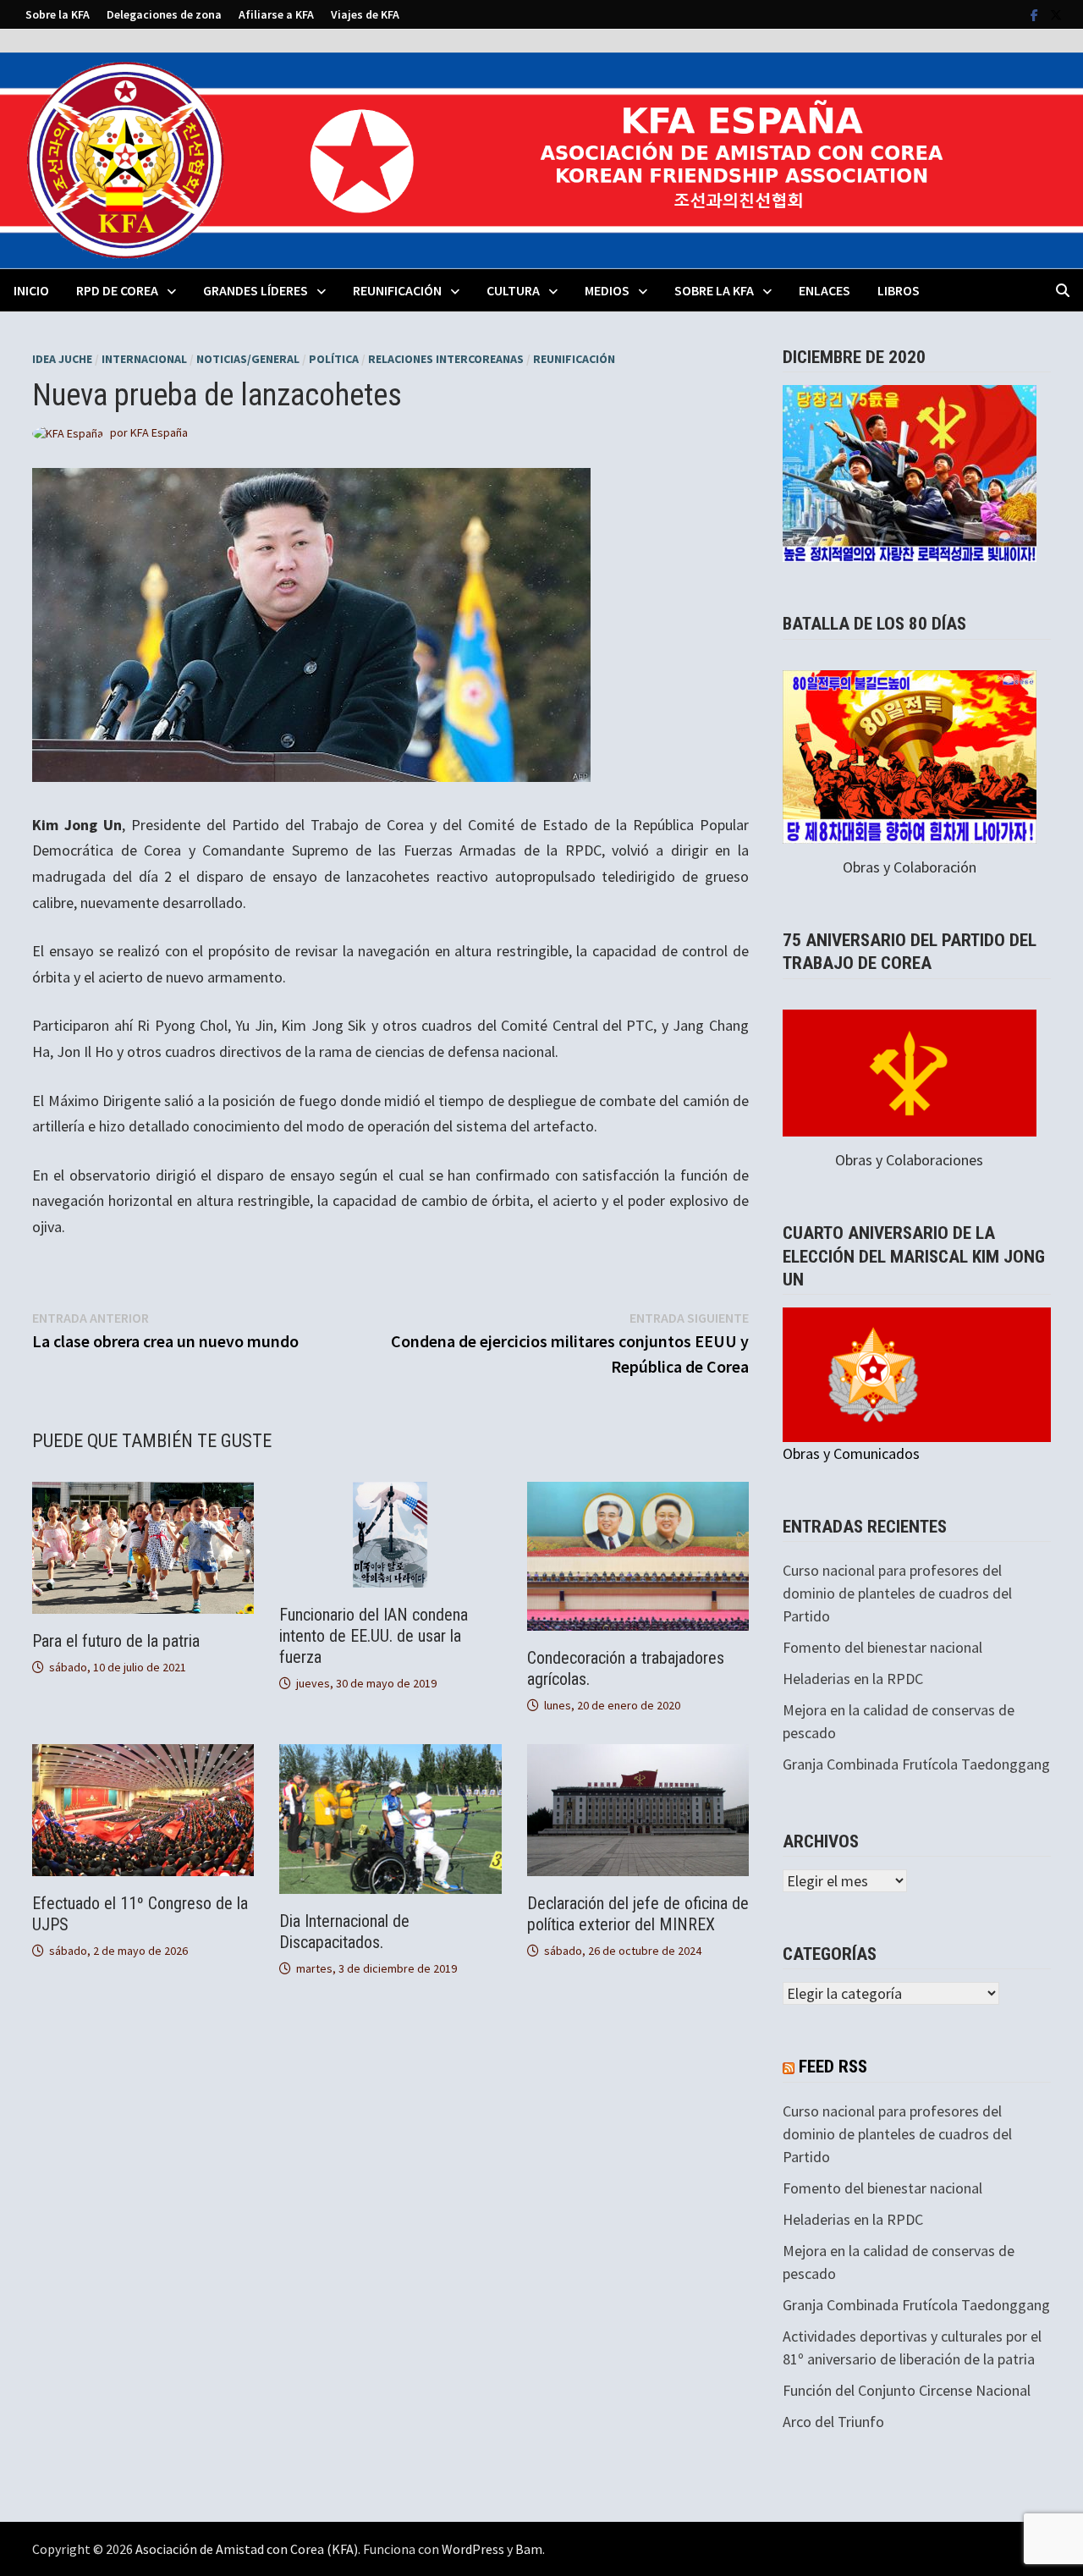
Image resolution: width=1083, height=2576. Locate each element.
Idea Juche (62, 359)
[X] (1056, 14)
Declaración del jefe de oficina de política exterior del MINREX (638, 1914)
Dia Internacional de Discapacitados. (344, 1932)
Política (334, 359)
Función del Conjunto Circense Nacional (907, 2390)
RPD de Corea (117, 290)
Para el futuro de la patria (116, 1641)
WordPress (473, 2549)
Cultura (513, 290)
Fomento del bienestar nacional (882, 1647)
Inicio (31, 290)
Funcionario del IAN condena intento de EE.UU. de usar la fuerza (374, 1636)
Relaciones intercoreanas (446, 359)
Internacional (144, 359)
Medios (607, 290)
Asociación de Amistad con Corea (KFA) (247, 2549)
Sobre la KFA (58, 14)
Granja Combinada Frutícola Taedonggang (916, 1764)
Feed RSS (833, 2067)
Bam (529, 2549)
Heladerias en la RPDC (853, 1679)
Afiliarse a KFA (276, 14)
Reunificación (397, 290)
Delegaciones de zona (164, 14)
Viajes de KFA (365, 14)
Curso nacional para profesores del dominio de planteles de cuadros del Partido (897, 1593)
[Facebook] (1036, 14)
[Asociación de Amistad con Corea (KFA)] (541, 159)
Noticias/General (248, 359)
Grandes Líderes (256, 290)
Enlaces (825, 290)
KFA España (159, 432)
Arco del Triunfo (833, 2422)
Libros (899, 290)
